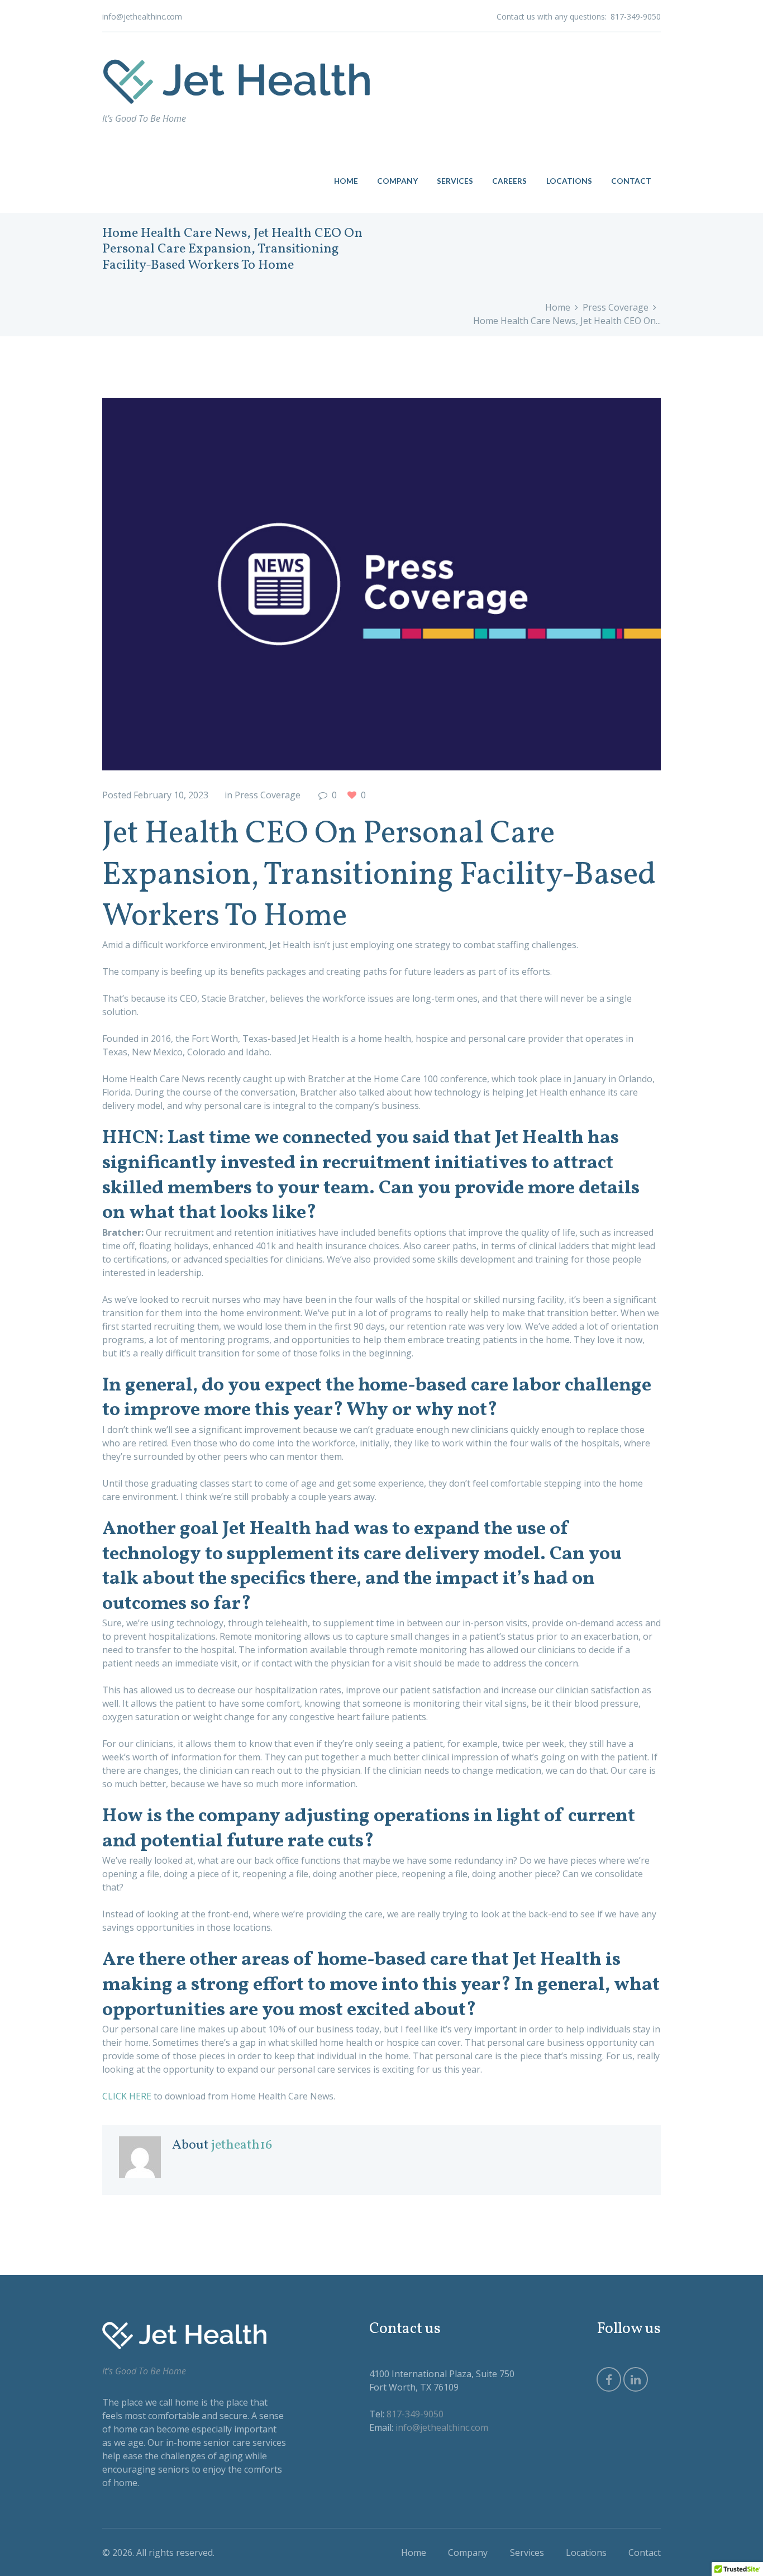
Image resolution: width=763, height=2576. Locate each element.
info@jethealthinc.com (142, 16)
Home (558, 307)
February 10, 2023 (171, 795)
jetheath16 (242, 2145)
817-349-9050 (636, 16)
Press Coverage (616, 307)
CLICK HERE (127, 2096)
